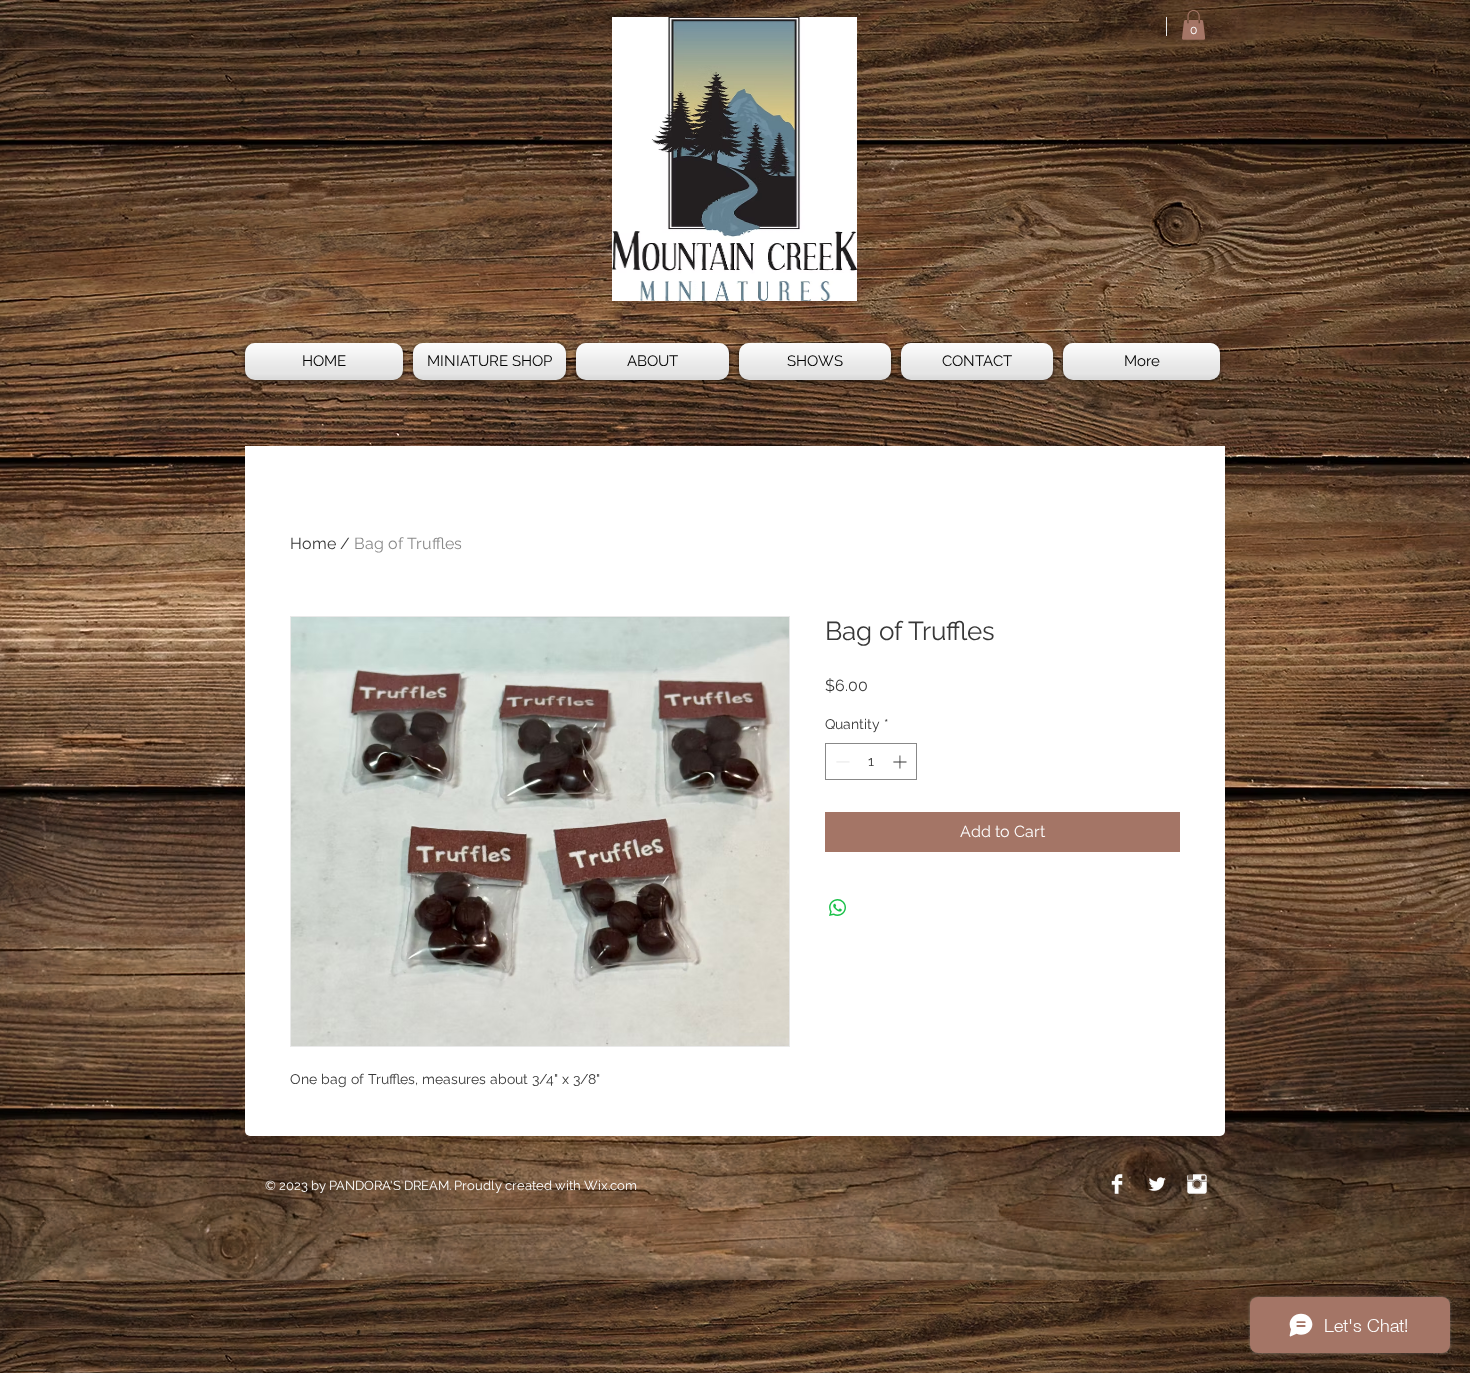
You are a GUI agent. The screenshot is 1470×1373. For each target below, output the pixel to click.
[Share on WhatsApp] (838, 908)
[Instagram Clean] (1197, 1184)
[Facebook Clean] (1117, 1184)
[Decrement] (840, 761)
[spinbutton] (871, 761)
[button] (1193, 25)
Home (313, 543)
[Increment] (901, 761)
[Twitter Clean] (1157, 1184)
